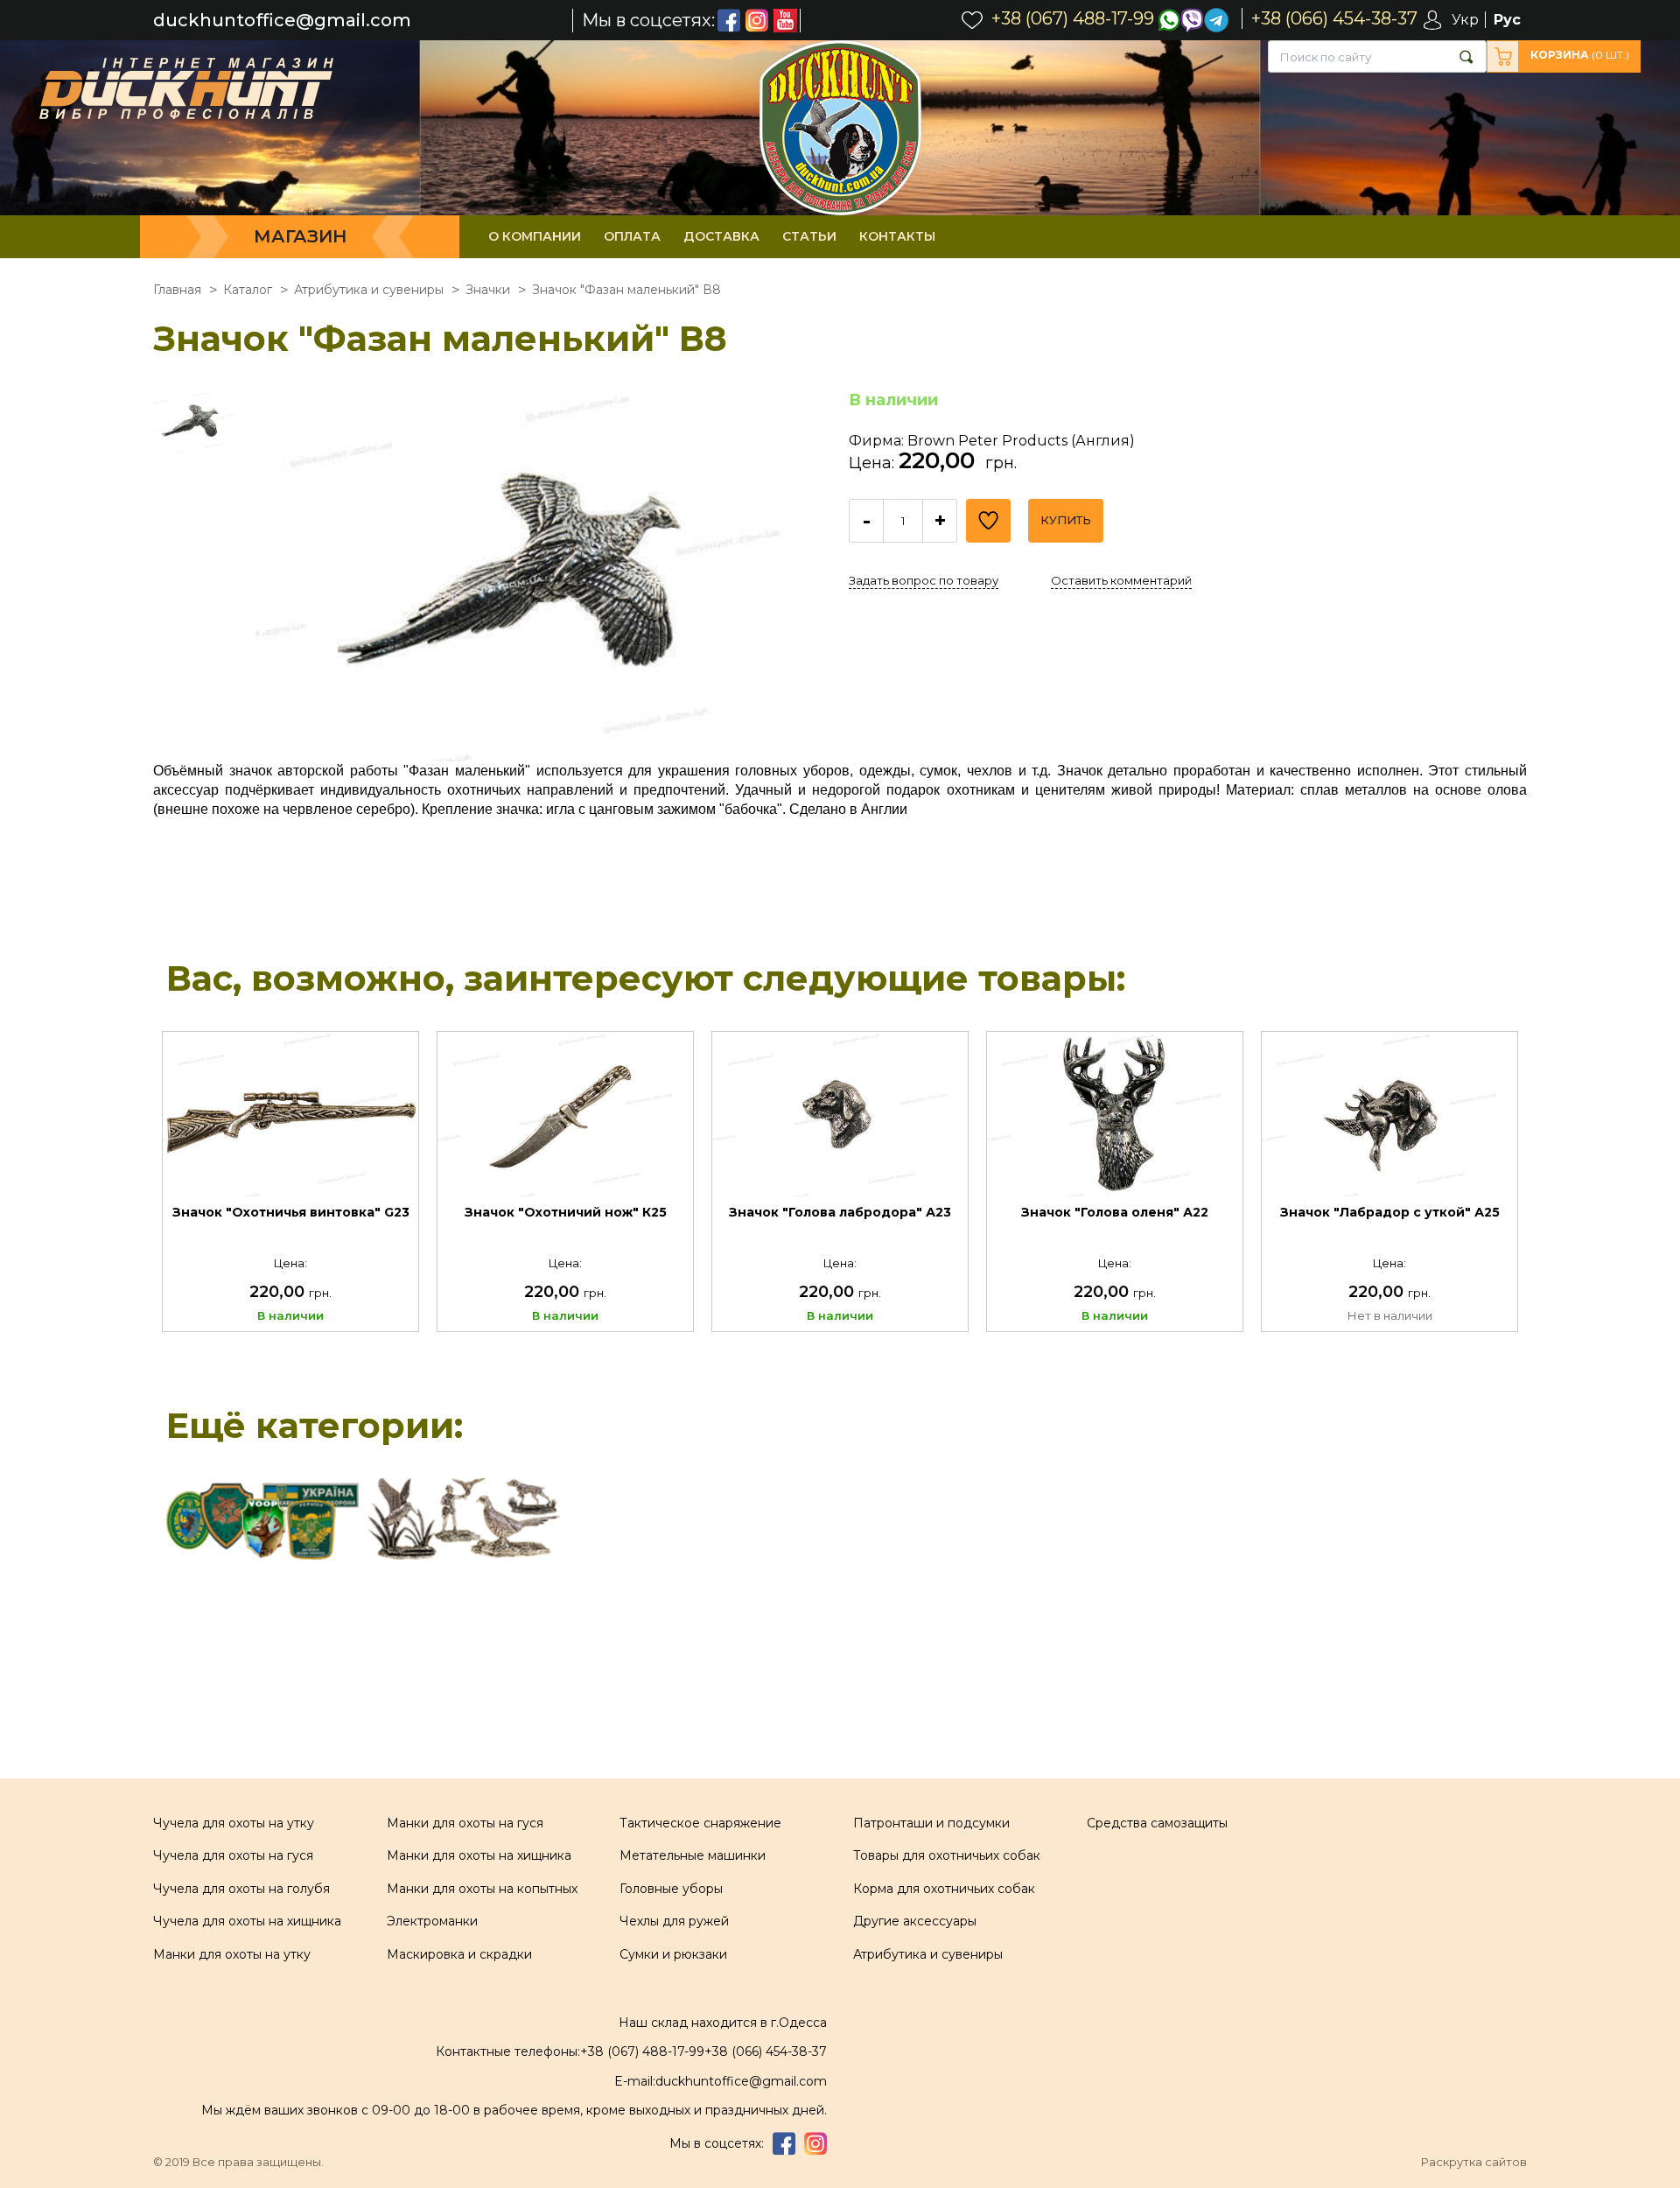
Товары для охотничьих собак (947, 1855)
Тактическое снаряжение (700, 1823)
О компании (535, 236)
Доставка (721, 236)
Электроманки (432, 1921)
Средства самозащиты (1157, 1823)
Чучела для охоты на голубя (241, 1889)
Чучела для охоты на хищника (247, 1921)
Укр (1465, 20)
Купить (1066, 520)
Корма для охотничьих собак (944, 1889)
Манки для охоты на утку (232, 1954)
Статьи (809, 236)
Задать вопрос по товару (924, 580)
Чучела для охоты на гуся (233, 1855)
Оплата (632, 236)
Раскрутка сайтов (1474, 2162)
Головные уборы (671, 1889)
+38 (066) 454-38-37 (766, 2051)
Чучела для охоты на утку (234, 1823)
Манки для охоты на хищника (479, 1855)
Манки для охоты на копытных (482, 1889)
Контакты (897, 236)
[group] (541, 576)
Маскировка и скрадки (459, 1954)
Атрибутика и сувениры (928, 1954)
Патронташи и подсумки (931, 1823)
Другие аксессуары (915, 1921)
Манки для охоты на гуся (465, 1823)
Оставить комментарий (1121, 580)
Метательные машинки (693, 1855)
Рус (1507, 20)
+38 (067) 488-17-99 (642, 2051)
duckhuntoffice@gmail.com (282, 21)
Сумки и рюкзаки (673, 1954)
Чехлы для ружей (674, 1921)
